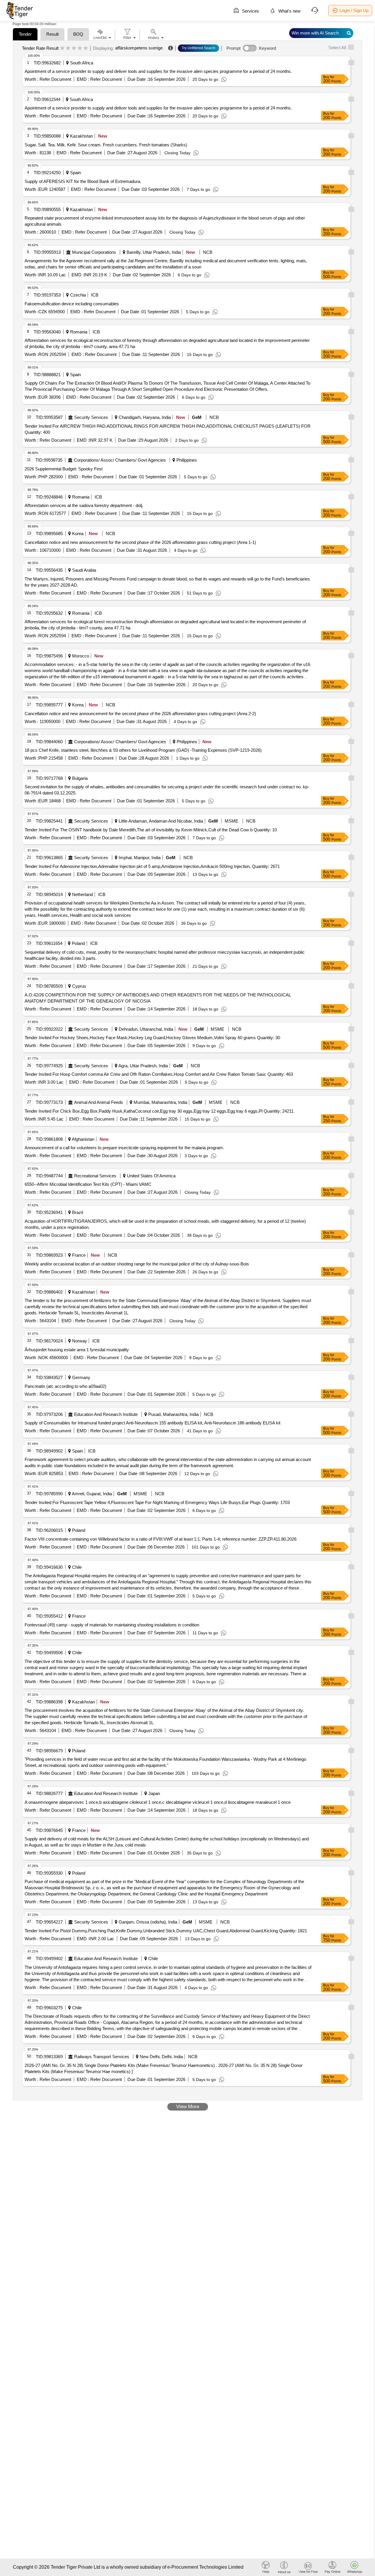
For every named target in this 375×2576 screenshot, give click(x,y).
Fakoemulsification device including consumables (72, 304)
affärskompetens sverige (139, 48)
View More (188, 2107)
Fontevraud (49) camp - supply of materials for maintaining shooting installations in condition (112, 1625)
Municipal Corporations (94, 252)
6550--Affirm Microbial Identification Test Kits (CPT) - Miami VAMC (88, 1184)
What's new (289, 11)
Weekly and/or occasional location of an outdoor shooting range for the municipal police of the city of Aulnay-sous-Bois (137, 1264)
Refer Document (55, 79)
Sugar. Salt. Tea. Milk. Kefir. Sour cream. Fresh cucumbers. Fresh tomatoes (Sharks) (106, 145)
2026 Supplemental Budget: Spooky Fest (64, 469)
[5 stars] (86, 48)
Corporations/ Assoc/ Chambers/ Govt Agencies (120, 460)
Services (250, 11)
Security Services (91, 417)
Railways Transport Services (102, 2057)
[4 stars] (80, 48)
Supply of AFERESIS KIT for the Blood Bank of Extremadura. (83, 181)
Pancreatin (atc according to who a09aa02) (65, 1386)
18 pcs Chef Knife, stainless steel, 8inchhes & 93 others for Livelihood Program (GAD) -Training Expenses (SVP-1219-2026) (143, 750)
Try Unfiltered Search (198, 48)
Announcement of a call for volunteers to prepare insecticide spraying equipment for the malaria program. (124, 1148)
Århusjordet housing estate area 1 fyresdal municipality (77, 1350)
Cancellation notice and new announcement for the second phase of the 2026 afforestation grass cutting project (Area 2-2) (140, 714)
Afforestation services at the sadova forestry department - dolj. (84, 505)
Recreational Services (95, 1176)
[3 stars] (74, 48)
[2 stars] (68, 48)
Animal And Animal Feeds (99, 1102)
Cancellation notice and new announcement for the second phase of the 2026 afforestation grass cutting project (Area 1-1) (140, 542)
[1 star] (62, 48)
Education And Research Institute (106, 1414)
